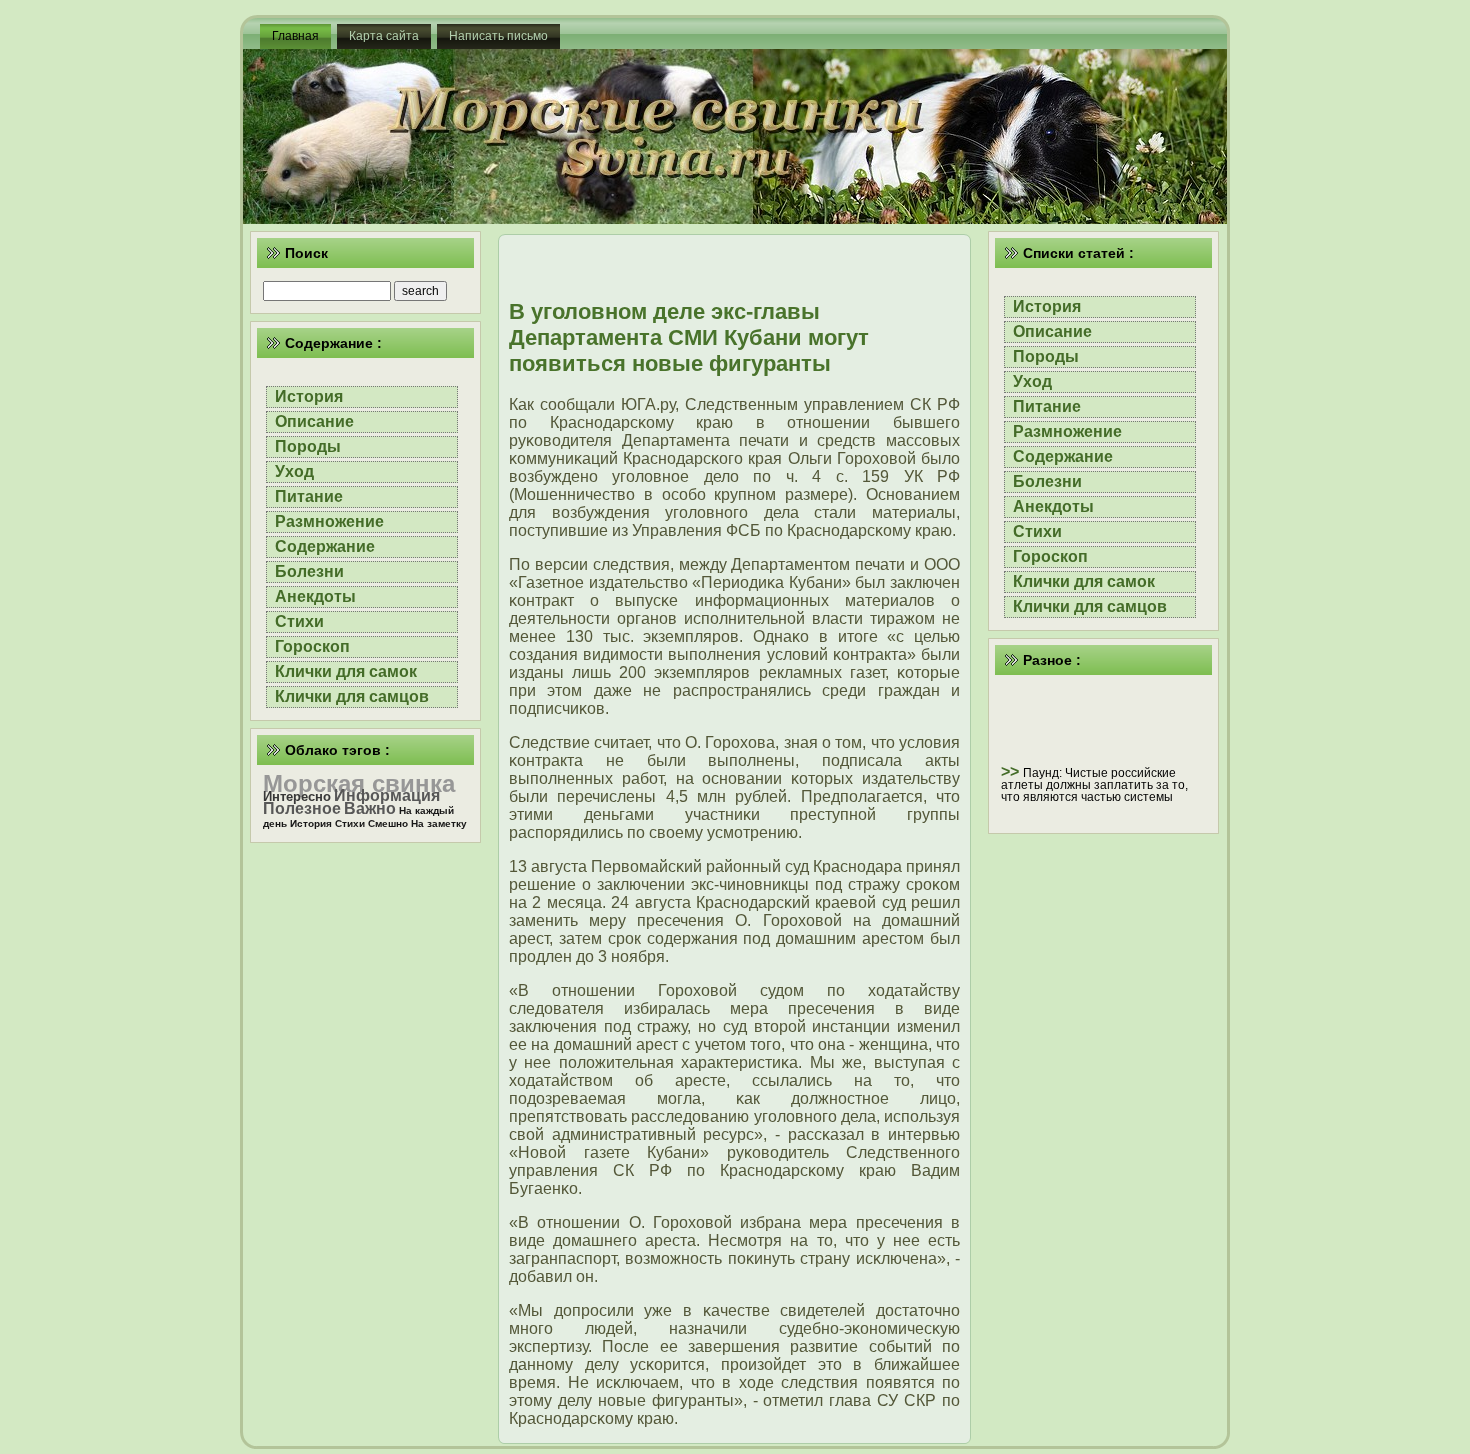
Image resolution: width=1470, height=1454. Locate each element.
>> (1012, 771)
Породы (308, 446)
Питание (309, 496)
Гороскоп (312, 646)
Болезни (309, 571)
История (309, 396)
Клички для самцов (352, 696)
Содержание (325, 546)
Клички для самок (346, 671)
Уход (294, 471)
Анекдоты (315, 596)
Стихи (299, 621)
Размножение (329, 521)
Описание (314, 421)
